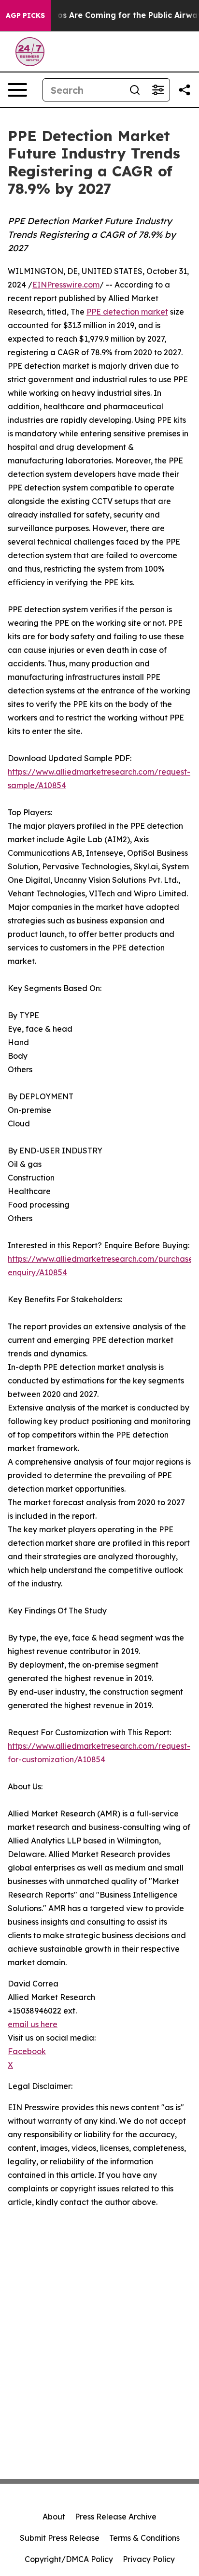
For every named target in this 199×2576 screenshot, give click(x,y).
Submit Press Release (60, 2538)
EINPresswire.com (66, 285)
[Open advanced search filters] (158, 90)
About (54, 2517)
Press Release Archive (116, 2517)
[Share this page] (185, 90)
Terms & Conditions (144, 2538)
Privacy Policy (149, 2559)
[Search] (135, 90)
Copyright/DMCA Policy (69, 2559)
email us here (33, 2024)
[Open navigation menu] (17, 90)
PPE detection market (127, 312)
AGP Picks (25, 15)
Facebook (27, 2051)
